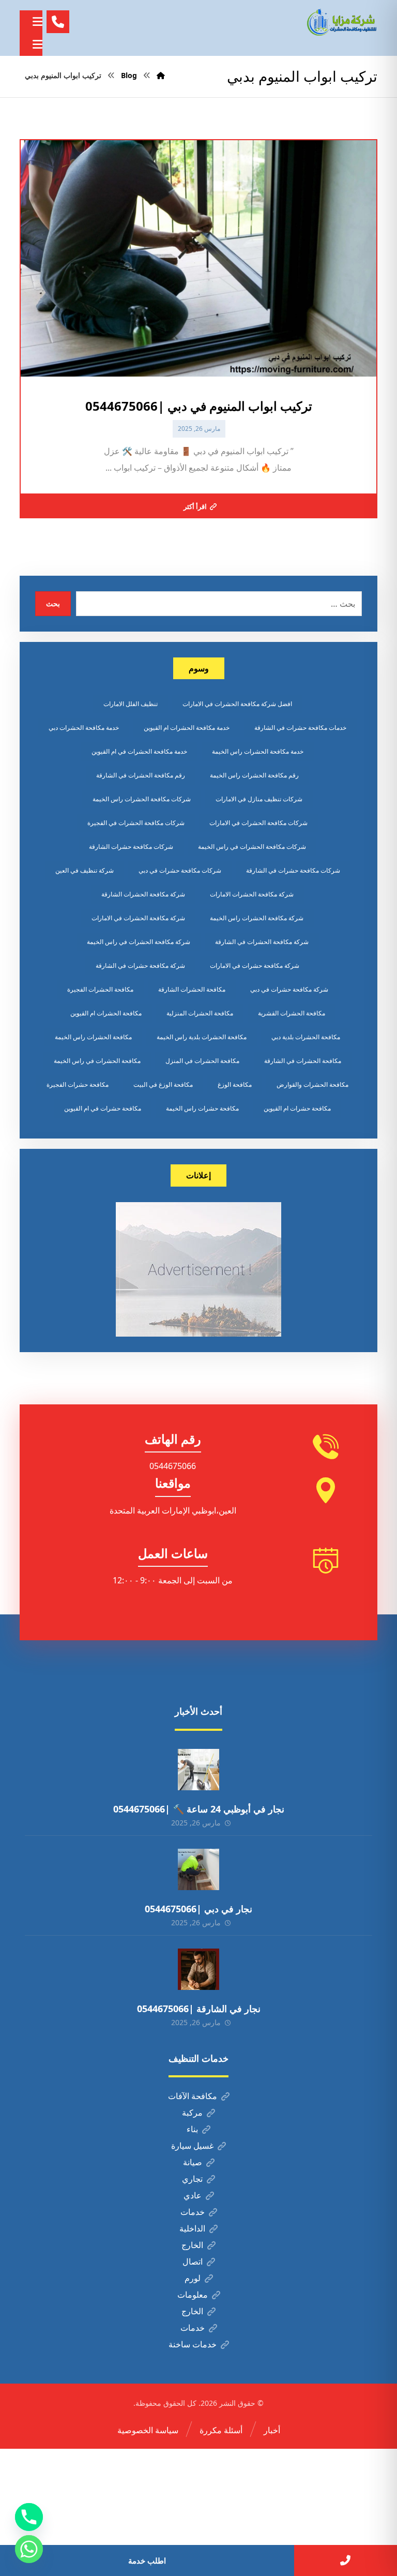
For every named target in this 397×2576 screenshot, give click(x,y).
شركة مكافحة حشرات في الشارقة (140, 965)
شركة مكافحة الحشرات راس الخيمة (257, 918)
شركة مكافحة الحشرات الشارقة (143, 894)
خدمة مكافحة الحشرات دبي (84, 728)
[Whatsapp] (29, 2549)
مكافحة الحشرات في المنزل (202, 1061)
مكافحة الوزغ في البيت (163, 1084)
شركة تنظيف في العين (85, 870)
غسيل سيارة (192, 2146)
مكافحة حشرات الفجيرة (78, 1084)
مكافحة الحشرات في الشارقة (303, 1061)
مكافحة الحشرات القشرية (292, 1013)
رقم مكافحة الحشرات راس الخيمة (254, 775)
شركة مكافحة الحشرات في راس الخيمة (139, 942)
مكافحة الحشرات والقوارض (312, 1084)
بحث (53, 603)
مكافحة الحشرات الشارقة (192, 989)
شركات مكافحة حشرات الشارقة (131, 847)
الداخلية (192, 2228)
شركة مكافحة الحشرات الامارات (252, 894)
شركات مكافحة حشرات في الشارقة (293, 870)
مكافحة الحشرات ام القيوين (106, 1013)
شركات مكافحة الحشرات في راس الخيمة (252, 847)
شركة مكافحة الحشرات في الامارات (138, 918)
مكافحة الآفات (193, 2096)
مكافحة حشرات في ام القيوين (103, 1108)
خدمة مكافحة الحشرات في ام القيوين (139, 751)
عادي (193, 2195)
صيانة (193, 2162)
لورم (193, 2278)
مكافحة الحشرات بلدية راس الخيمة (202, 1037)
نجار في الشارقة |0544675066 (199, 2009)
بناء (192, 2129)
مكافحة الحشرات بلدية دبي (306, 1037)
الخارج (192, 2245)
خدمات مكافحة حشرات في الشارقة (300, 728)
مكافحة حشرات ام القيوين (297, 1108)
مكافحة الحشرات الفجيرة (100, 989)
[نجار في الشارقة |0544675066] (198, 1969)
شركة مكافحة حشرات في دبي (289, 989)
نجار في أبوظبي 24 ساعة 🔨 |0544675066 (199, 1809)
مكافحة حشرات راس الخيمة (202, 1108)
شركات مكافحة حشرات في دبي (180, 870)
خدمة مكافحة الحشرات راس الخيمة (258, 751)
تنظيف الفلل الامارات (131, 704)
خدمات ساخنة (193, 2344)
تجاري (192, 2179)
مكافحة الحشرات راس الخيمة (93, 1037)
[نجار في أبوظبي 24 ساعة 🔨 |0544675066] (198, 1770)
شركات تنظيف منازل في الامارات (259, 799)
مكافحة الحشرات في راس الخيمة (97, 1061)
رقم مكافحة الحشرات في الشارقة (141, 775)
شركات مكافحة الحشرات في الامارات (258, 823)
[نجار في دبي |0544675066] (198, 1869)
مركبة (192, 2113)
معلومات (193, 2295)
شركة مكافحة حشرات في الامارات (255, 965)
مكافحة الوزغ (235, 1084)
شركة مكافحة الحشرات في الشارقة (262, 942)
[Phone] (29, 2517)
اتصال (193, 2262)
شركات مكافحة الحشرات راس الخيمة (142, 799)
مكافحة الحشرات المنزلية (200, 1013)
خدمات (193, 2212)
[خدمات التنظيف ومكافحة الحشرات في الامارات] (341, 22)
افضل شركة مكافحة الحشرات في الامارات (237, 704)
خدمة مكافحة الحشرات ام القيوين (187, 728)
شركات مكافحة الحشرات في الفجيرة (136, 823)
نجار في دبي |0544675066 (198, 1909)
